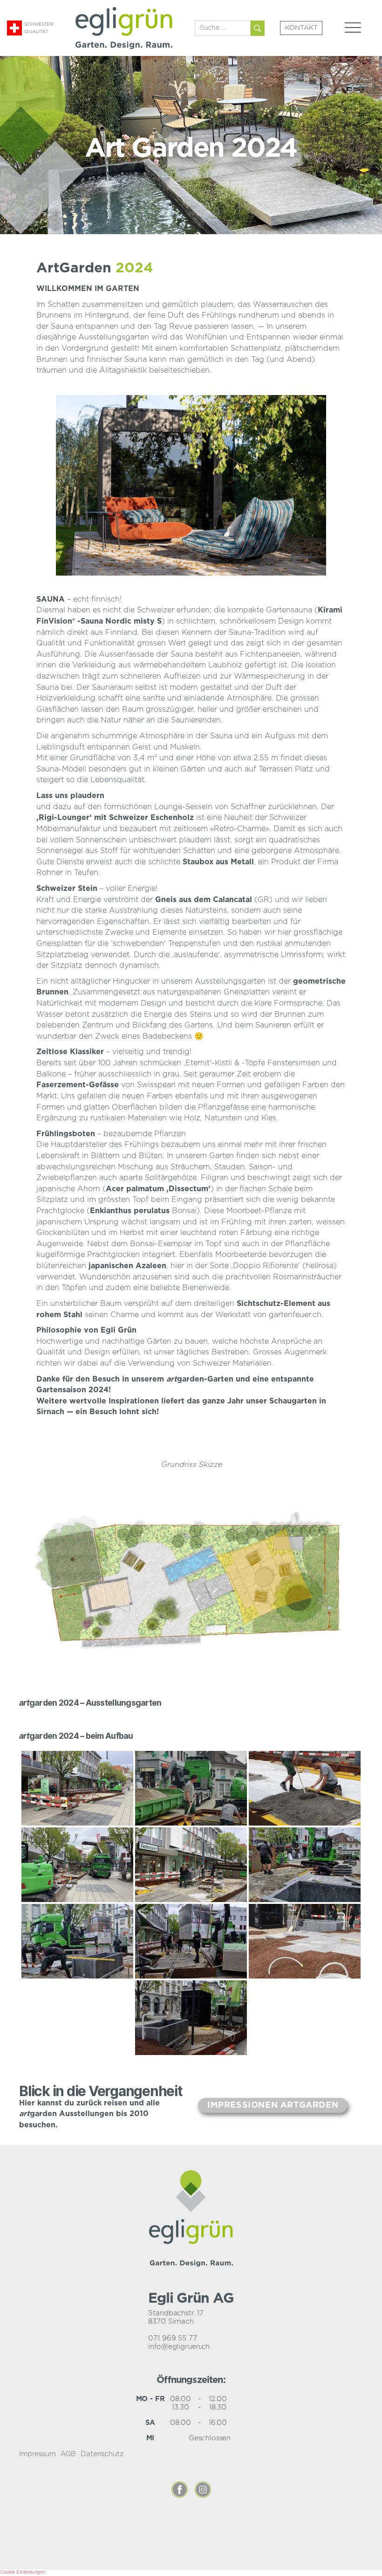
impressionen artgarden (273, 2105)
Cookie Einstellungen (23, 2572)
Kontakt (301, 28)
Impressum (38, 2454)
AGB (68, 2454)
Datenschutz (102, 2454)
